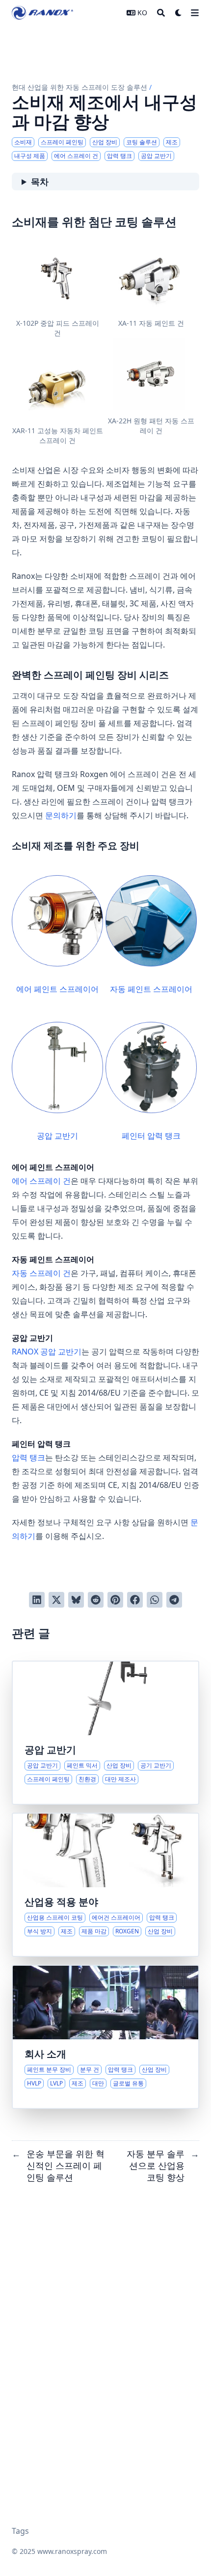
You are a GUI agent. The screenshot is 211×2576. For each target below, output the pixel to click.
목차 (40, 182)
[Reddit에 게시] (96, 1600)
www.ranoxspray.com (72, 2551)
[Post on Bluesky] (76, 1600)
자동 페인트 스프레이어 (151, 989)
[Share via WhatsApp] (155, 1600)
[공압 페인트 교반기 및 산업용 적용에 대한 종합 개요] (105, 1733)
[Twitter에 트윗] (56, 1600)
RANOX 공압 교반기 (47, 1352)
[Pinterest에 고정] (115, 1600)
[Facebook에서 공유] (135, 1600)
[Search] (161, 13)
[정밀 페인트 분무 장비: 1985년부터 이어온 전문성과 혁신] (105, 2037)
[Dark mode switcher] (179, 13)
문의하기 (61, 815)
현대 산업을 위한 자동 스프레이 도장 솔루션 (79, 87)
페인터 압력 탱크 (151, 1136)
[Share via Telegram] (174, 1600)
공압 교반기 (57, 1136)
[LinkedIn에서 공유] (37, 1600)
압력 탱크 (28, 1457)
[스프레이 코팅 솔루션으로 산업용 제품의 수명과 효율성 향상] (105, 1885)
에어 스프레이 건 (41, 1181)
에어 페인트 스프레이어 (57, 989)
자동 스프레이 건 (41, 1273)
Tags (20, 2531)
